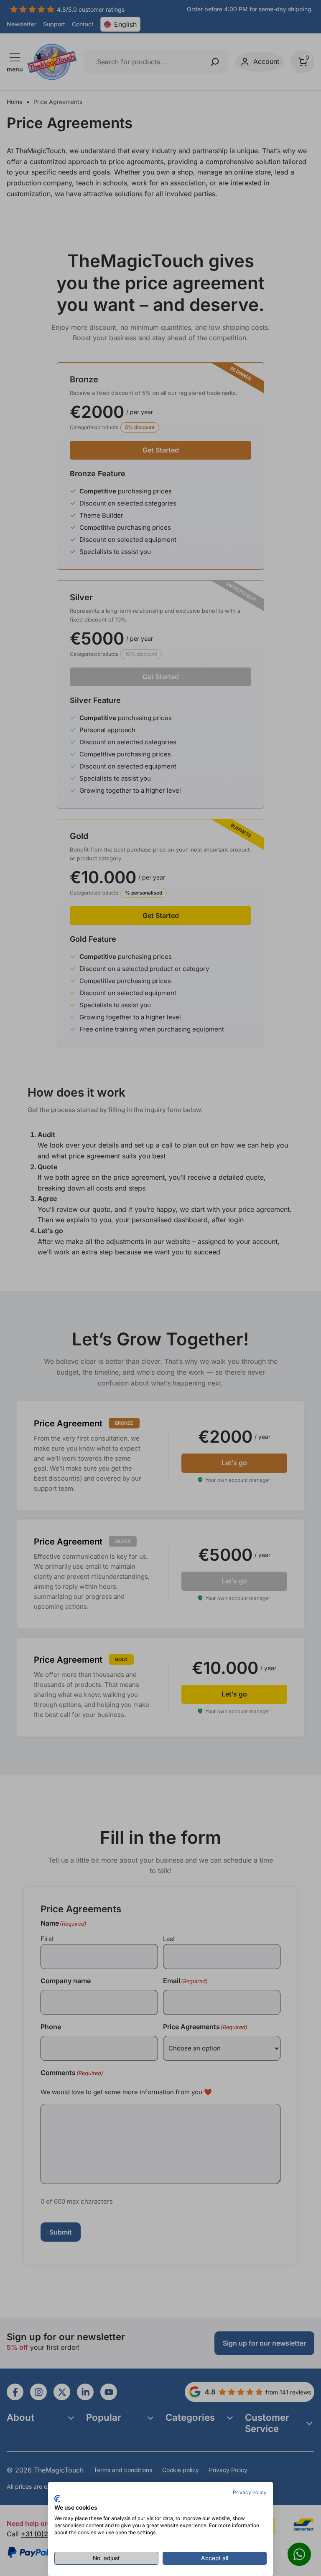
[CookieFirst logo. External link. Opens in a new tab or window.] (57, 2499)
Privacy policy (250, 2492)
